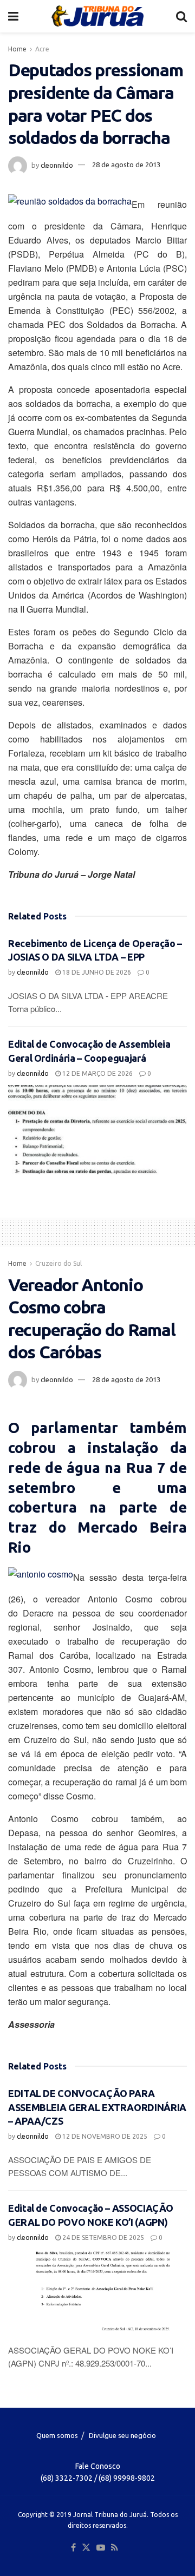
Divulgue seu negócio (122, 2435)
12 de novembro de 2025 (104, 2136)
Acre (42, 49)
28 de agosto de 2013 (126, 165)
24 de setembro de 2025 (102, 2237)
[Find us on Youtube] (101, 2548)
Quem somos (57, 2435)
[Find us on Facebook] (73, 2548)
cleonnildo (57, 165)
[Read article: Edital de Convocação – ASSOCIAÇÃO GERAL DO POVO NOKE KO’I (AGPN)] (97, 2294)
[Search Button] (181, 16)
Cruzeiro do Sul (58, 1263)
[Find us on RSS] (115, 2548)
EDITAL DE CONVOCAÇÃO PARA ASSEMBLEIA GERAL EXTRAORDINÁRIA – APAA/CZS (97, 2107)
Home (17, 49)
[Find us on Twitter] (86, 2548)
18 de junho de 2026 (96, 972)
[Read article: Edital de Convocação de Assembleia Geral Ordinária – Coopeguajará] (97, 1130)
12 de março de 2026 (97, 1073)
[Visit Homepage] (97, 16)
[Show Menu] (13, 16)
